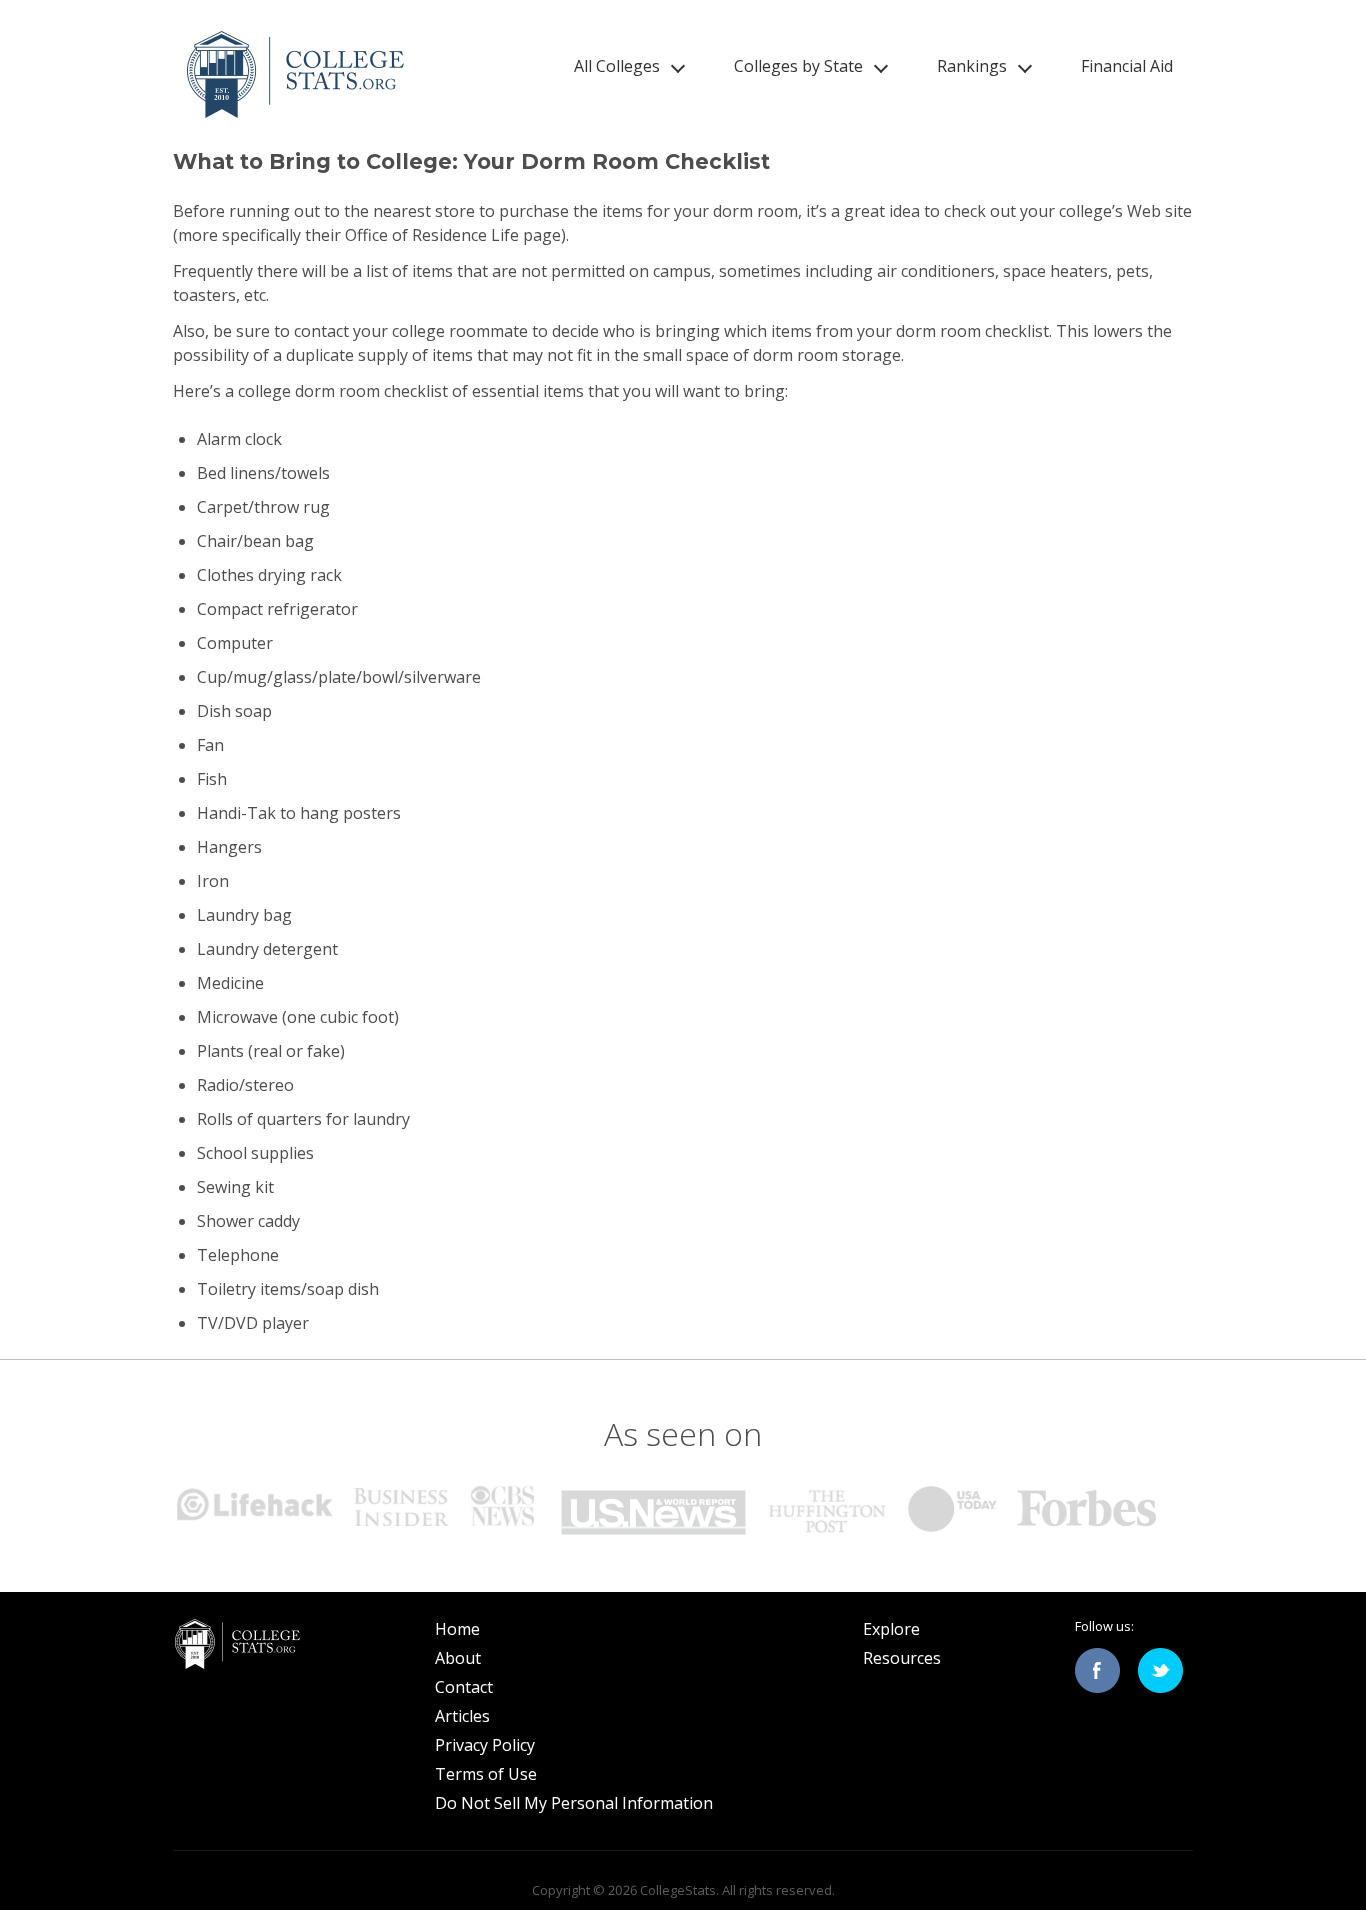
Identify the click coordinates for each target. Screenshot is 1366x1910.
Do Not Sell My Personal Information (574, 1803)
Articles (462, 1716)
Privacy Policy (485, 1745)
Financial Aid (1127, 66)
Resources (902, 1658)
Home (457, 1629)
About (458, 1658)
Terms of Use (486, 1774)
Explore (891, 1629)
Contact (464, 1687)
